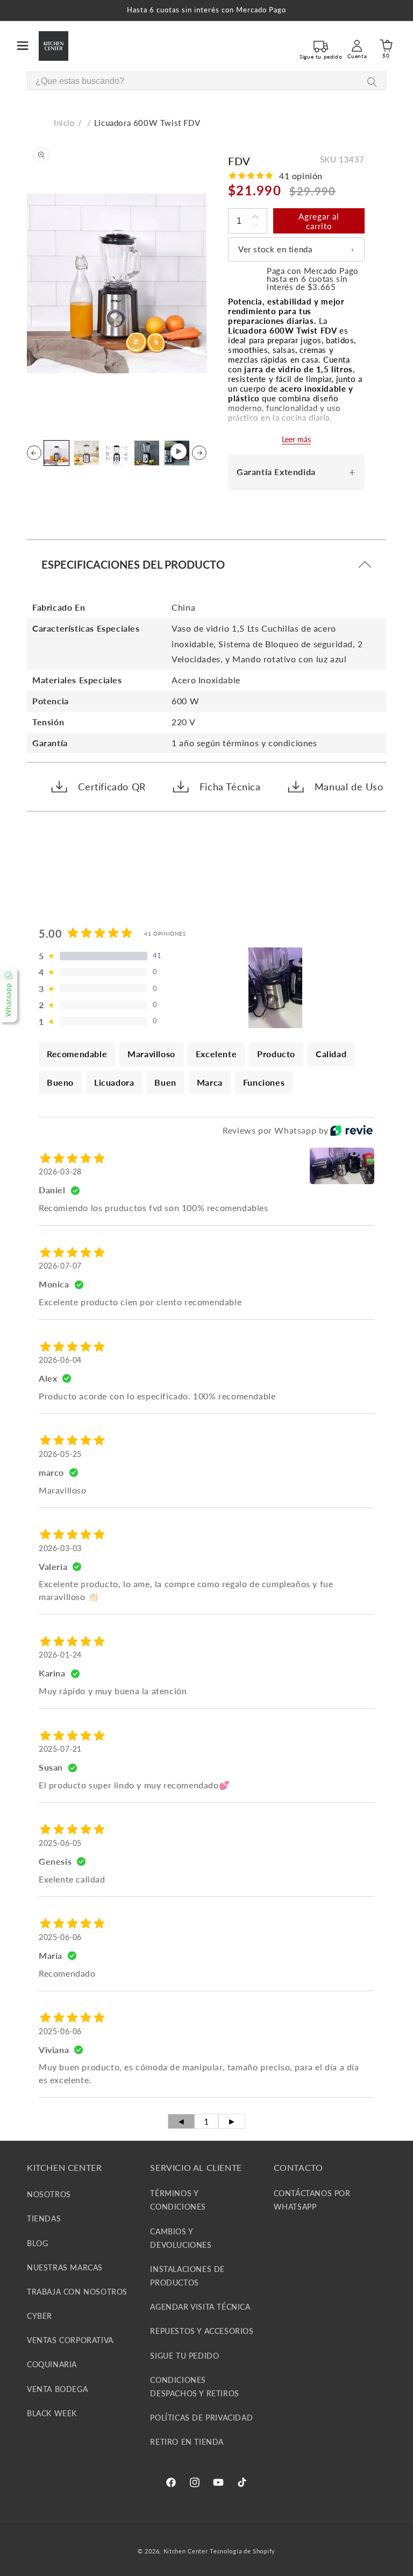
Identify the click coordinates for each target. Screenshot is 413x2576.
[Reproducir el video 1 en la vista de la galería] (177, 453)
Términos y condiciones (178, 2200)
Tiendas (44, 2218)
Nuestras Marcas (65, 2267)
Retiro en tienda (187, 2442)
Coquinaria (52, 2364)
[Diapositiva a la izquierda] (34, 453)
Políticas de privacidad (201, 2418)
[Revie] (351, 1130)
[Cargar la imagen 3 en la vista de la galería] (117, 453)
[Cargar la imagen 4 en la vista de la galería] (147, 453)
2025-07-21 (60, 1749)
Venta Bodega (57, 2389)
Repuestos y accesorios (202, 2331)
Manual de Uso (349, 787)
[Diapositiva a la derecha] (199, 453)
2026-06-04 (60, 1360)
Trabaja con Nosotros (77, 2292)
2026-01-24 (60, 1655)
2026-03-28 (60, 1172)
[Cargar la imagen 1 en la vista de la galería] (56, 453)
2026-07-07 (60, 1266)
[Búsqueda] (372, 82)
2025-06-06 (60, 1937)
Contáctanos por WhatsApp (312, 2200)
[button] (23, 46)
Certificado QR (112, 787)
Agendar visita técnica (200, 2307)
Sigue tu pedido (184, 2356)
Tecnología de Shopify (243, 2551)
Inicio (65, 123)
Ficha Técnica (230, 787)
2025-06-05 (60, 1843)
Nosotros (49, 2194)
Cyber (40, 2316)
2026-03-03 (60, 1548)
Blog (37, 2243)
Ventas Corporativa (70, 2340)
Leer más (296, 439)
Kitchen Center (186, 2551)
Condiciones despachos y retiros (194, 2387)
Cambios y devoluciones (181, 2238)
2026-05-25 (60, 1454)
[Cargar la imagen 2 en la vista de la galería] (87, 453)
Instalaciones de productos (187, 2276)
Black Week (52, 2413)
